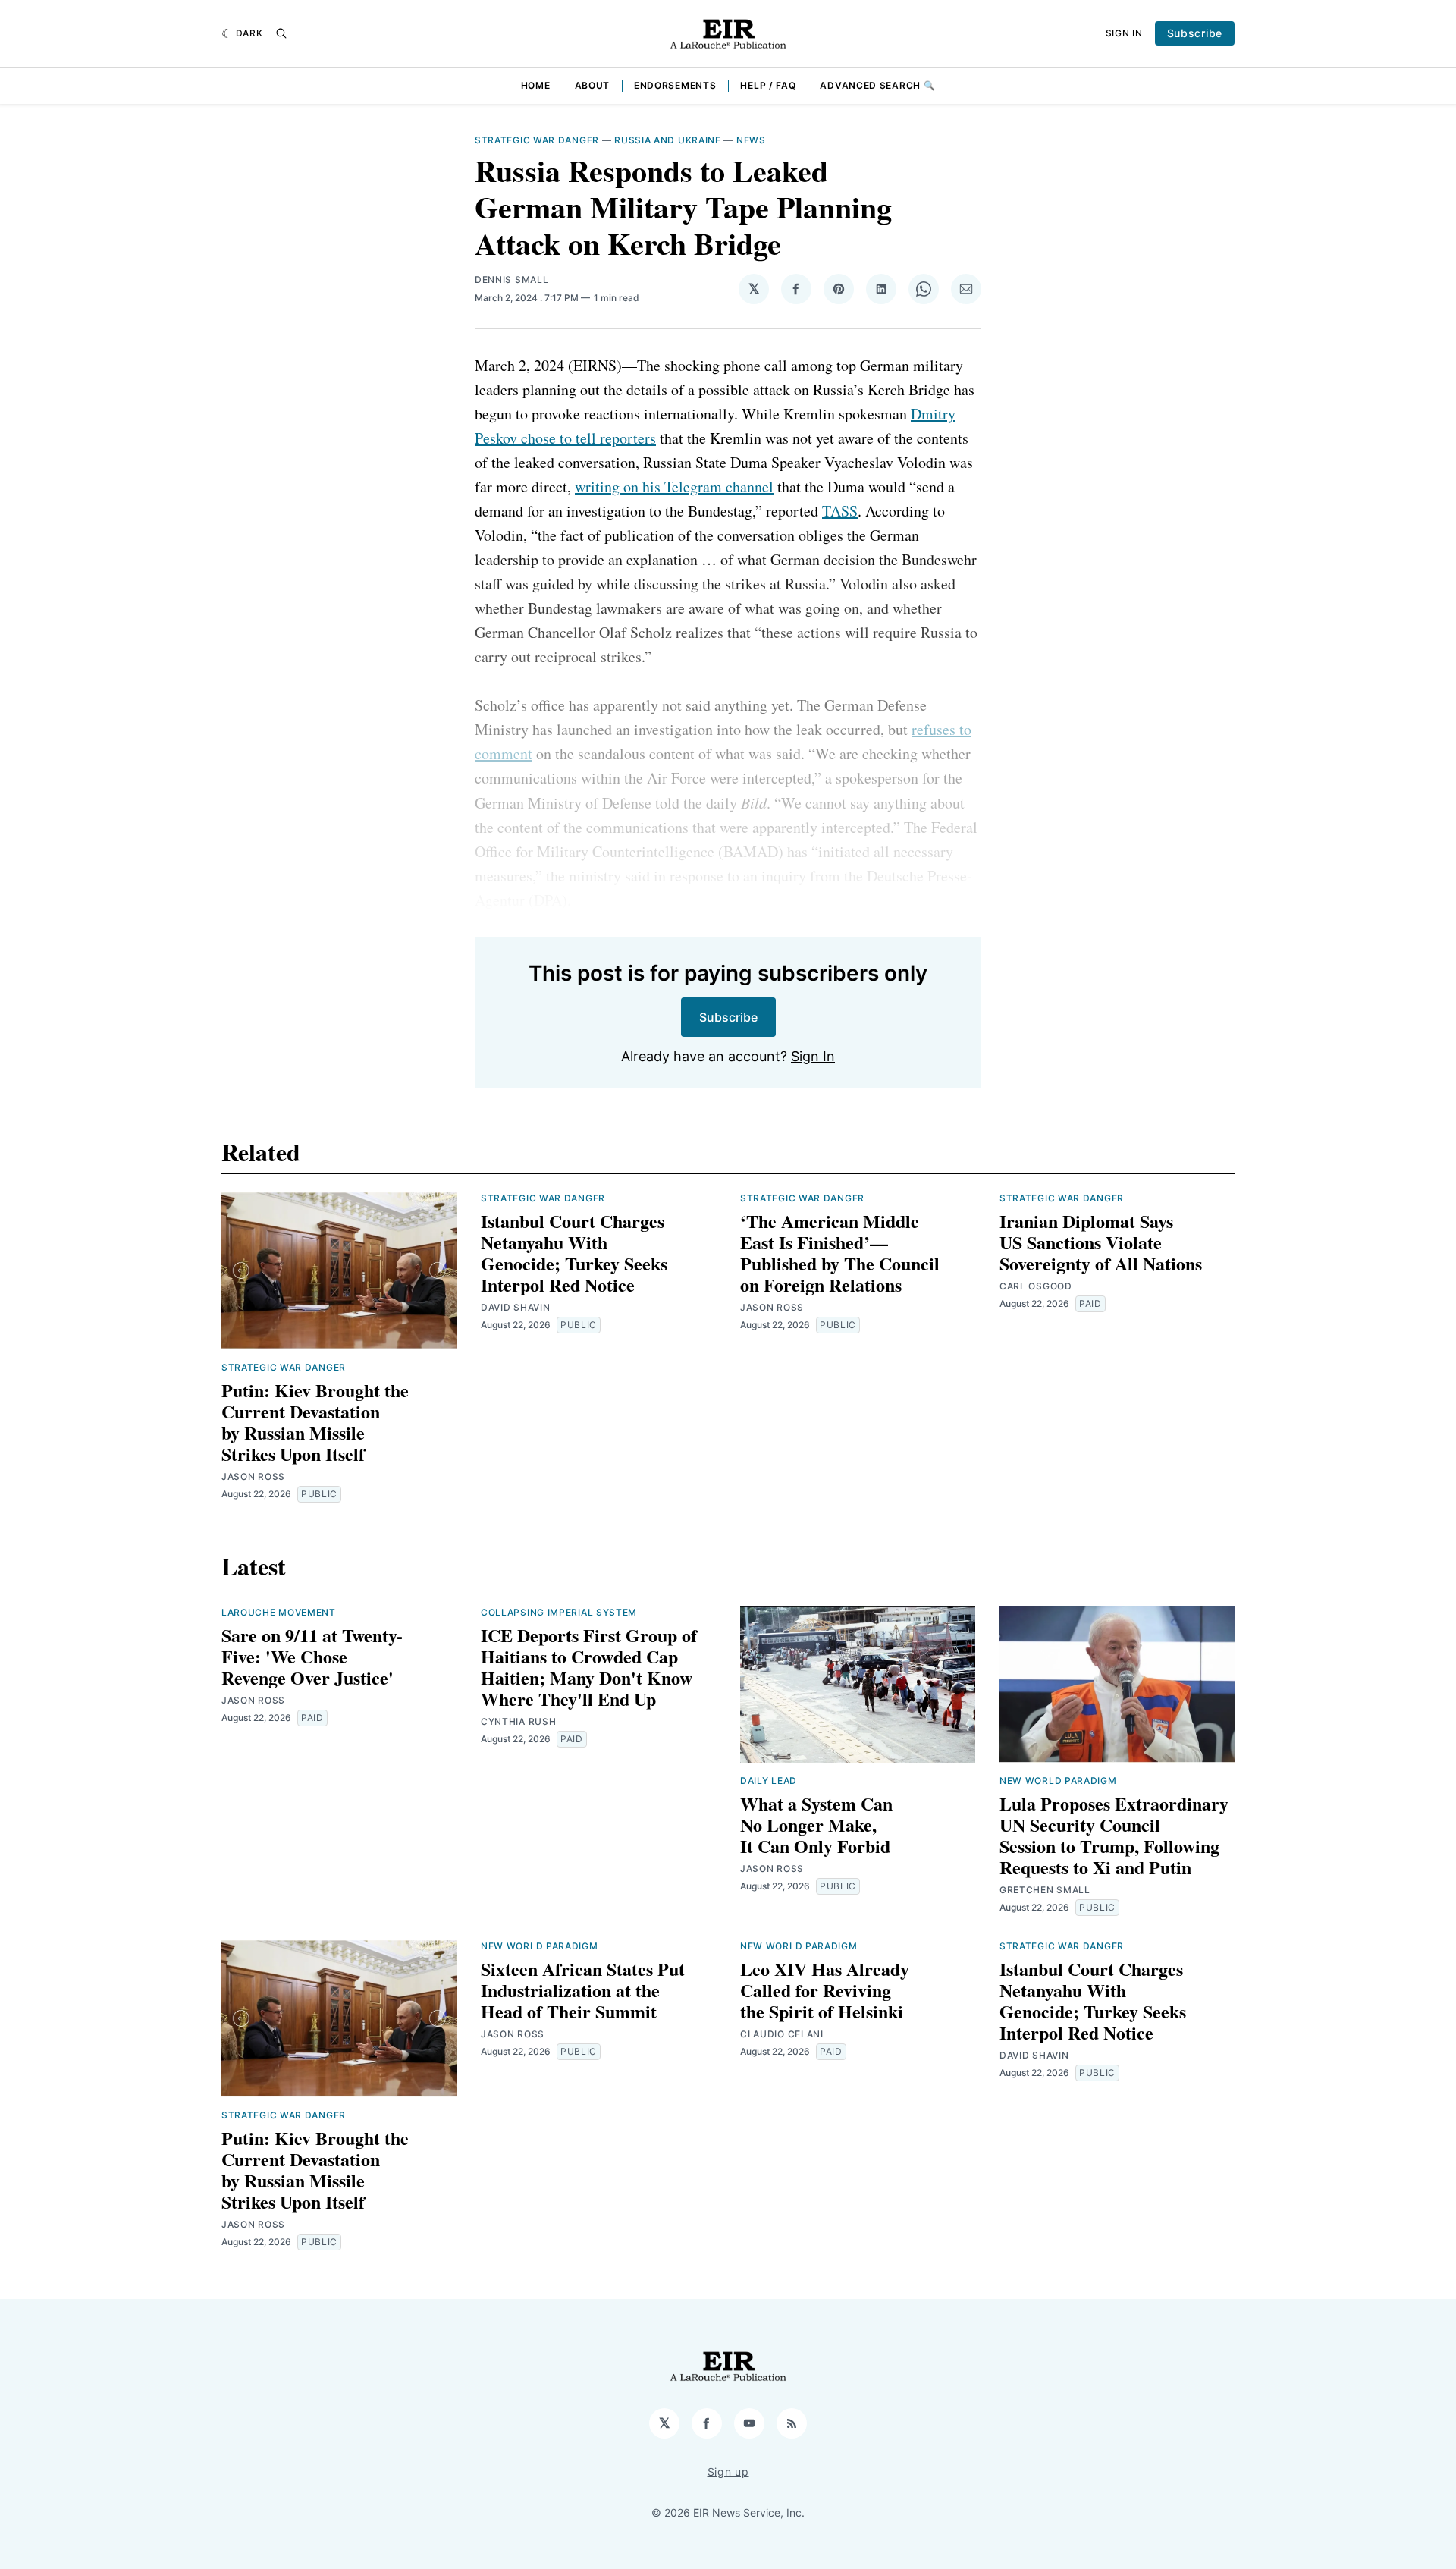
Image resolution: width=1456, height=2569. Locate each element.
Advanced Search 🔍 (877, 85)
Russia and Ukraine (668, 140)
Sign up (728, 2472)
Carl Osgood (1036, 1286)
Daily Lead (769, 1781)
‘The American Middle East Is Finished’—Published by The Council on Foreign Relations (840, 1253)
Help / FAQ (768, 85)
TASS (840, 511)
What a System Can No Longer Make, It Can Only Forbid (816, 1825)
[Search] (281, 33)
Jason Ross (253, 1476)
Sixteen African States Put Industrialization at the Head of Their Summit (583, 1990)
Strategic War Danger (537, 140)
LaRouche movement (279, 1612)
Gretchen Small (1045, 1890)
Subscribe (1195, 33)
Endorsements (675, 85)
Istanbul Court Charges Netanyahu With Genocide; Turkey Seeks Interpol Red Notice (574, 1253)
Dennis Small (511, 280)
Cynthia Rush (518, 1721)
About (593, 85)
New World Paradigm (1058, 1781)
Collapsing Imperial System (559, 1612)
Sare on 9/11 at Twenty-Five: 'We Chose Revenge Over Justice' (312, 1656)
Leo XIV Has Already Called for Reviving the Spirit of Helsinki (825, 1990)
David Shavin (515, 1307)
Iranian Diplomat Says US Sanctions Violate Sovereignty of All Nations (1101, 1242)
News (751, 140)
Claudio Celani (782, 2034)
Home (536, 85)
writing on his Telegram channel (674, 487)
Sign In (1124, 33)
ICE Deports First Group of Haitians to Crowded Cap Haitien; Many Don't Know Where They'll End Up (589, 1667)
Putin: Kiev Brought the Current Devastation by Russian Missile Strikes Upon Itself (315, 1422)
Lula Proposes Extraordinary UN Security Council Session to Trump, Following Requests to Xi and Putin (1114, 1835)
